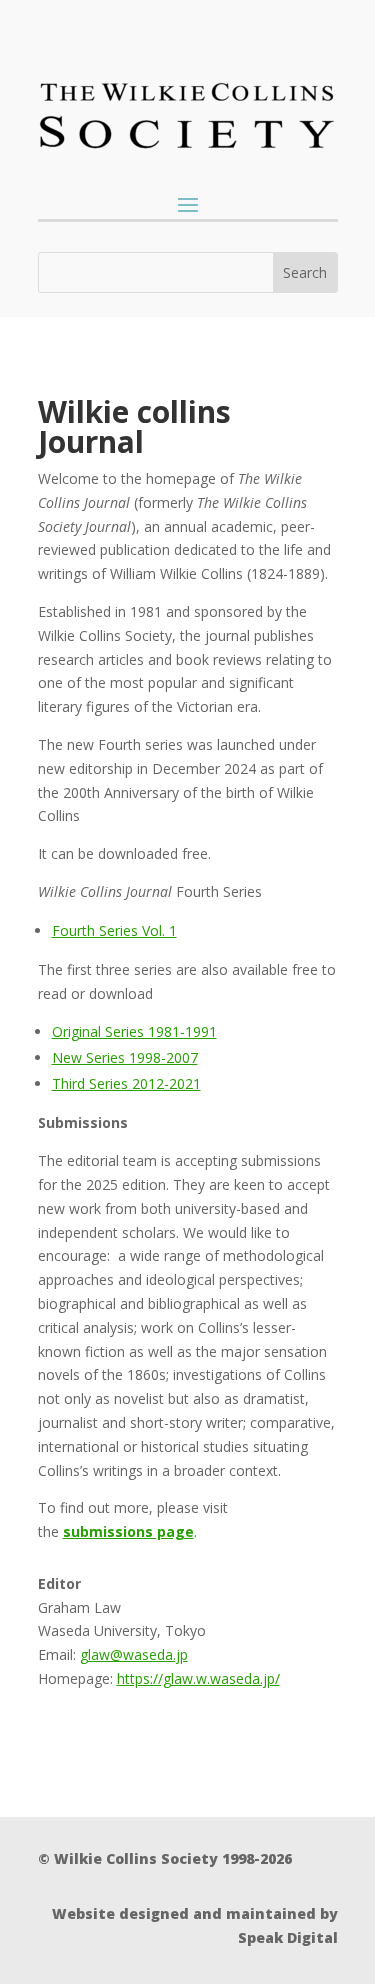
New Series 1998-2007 (125, 1057)
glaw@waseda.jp (134, 1654)
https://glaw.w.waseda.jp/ (198, 1678)
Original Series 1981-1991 (134, 1031)
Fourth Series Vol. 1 (114, 930)
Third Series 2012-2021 (126, 1083)
